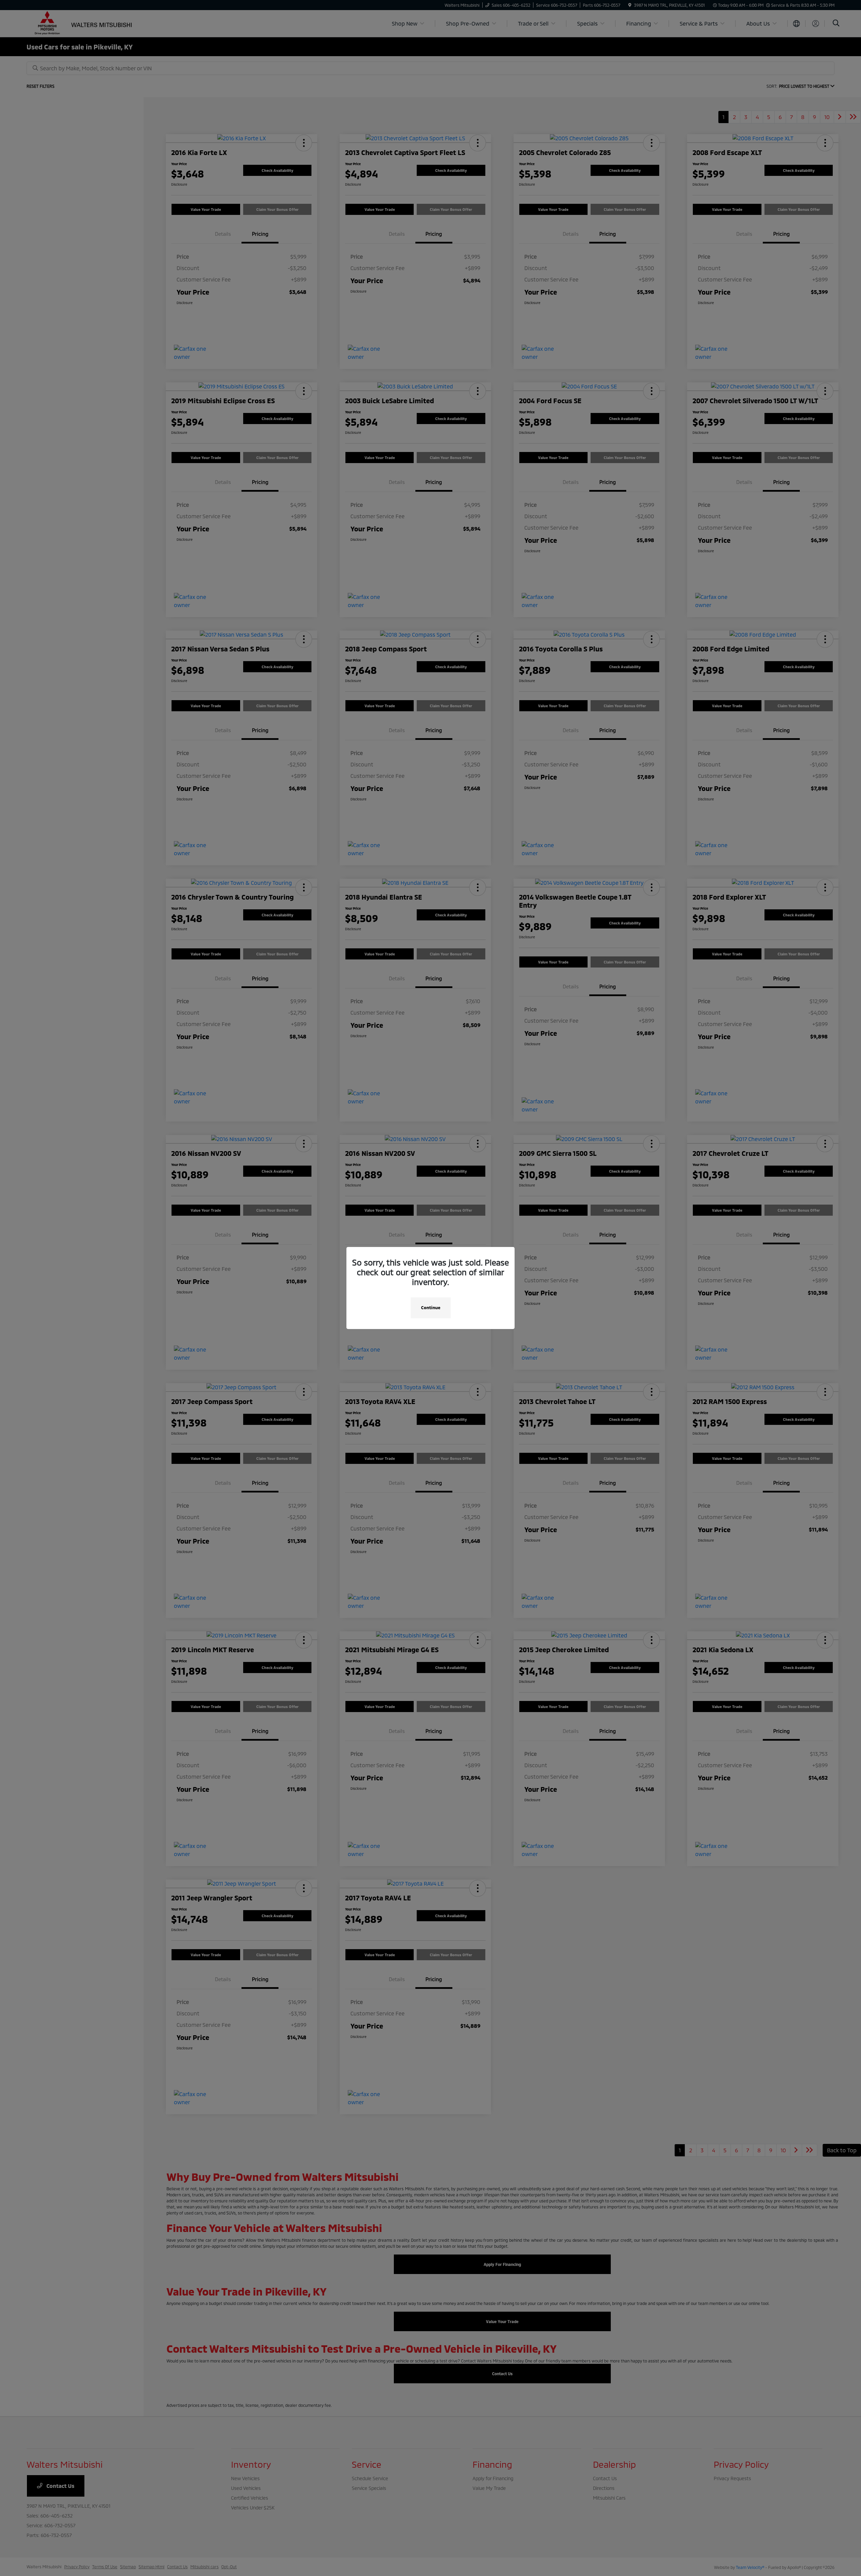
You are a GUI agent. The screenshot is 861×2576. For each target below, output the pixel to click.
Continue (431, 1308)
